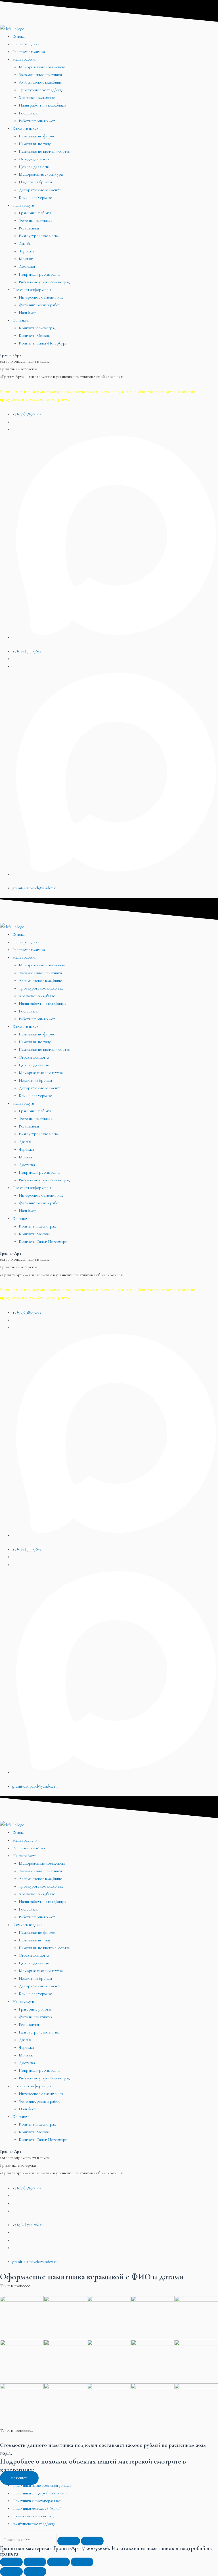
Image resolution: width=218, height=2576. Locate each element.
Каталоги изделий (28, 128)
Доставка (27, 266)
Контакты (21, 320)
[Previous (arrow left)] (11, 2572)
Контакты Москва (34, 336)
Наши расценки (26, 44)
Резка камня (29, 228)
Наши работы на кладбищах (42, 105)
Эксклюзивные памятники (40, 75)
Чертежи (26, 251)
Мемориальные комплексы (42, 67)
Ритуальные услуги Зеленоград (44, 282)
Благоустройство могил (39, 236)
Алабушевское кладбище (40, 82)
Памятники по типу (35, 144)
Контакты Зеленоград (37, 328)
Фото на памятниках (35, 221)
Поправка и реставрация (39, 274)
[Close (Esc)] (11, 2562)
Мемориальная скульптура (41, 174)
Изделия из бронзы (35, 182)
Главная (19, 36)
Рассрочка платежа (29, 52)
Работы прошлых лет (37, 121)
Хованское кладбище (37, 98)
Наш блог (27, 313)
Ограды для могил (34, 159)
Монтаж (26, 259)
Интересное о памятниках (41, 297)
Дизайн (25, 243)
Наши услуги (23, 205)
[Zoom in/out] (82, 2562)
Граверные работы (35, 213)
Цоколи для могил (34, 167)
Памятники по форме (37, 136)
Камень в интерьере (35, 198)
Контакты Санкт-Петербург (43, 343)
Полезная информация (32, 290)
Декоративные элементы (40, 190)
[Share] (35, 2562)
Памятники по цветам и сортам (45, 151)
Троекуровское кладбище (41, 90)
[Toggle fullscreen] (58, 2562)
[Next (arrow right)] (35, 2572)
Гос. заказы (29, 113)
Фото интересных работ (39, 305)
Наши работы (24, 59)
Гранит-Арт (11, 355)
